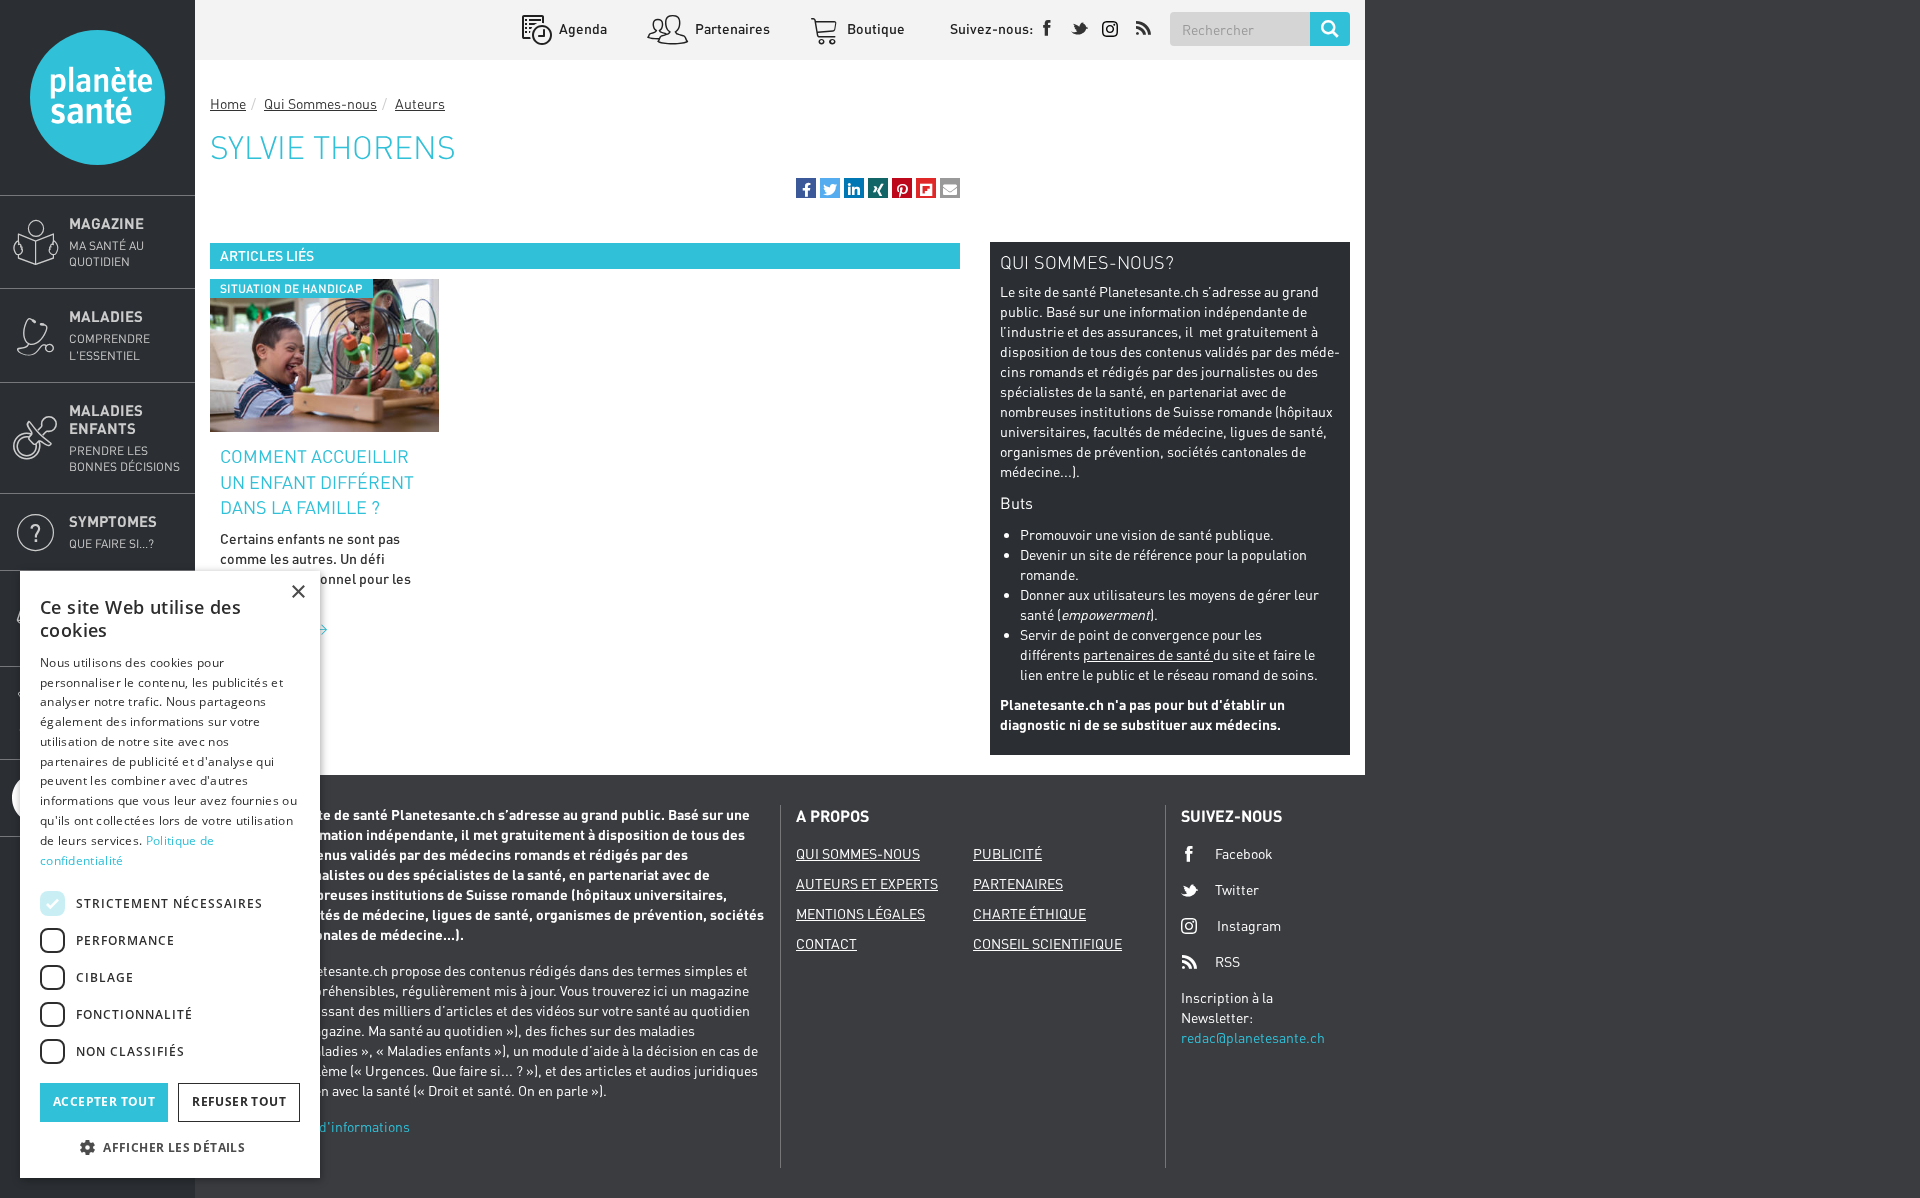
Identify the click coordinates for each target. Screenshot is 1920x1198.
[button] (806, 188)
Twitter (1237, 889)
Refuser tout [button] (239, 1101)
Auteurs (420, 103)
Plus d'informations (349, 1126)
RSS (1227, 961)
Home (228, 103)
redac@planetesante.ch (1253, 1037)
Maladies (109, 334)
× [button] (297, 592)
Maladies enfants (124, 437)
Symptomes (113, 531)
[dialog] (170, 874)
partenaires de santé (1148, 654)
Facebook (1244, 853)
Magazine (106, 241)
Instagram (1249, 925)
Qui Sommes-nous (320, 103)
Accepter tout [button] (104, 1101)
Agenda (581, 28)
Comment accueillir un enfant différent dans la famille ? (317, 481)
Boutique (874, 28)
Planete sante (97, 97)
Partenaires (731, 28)
